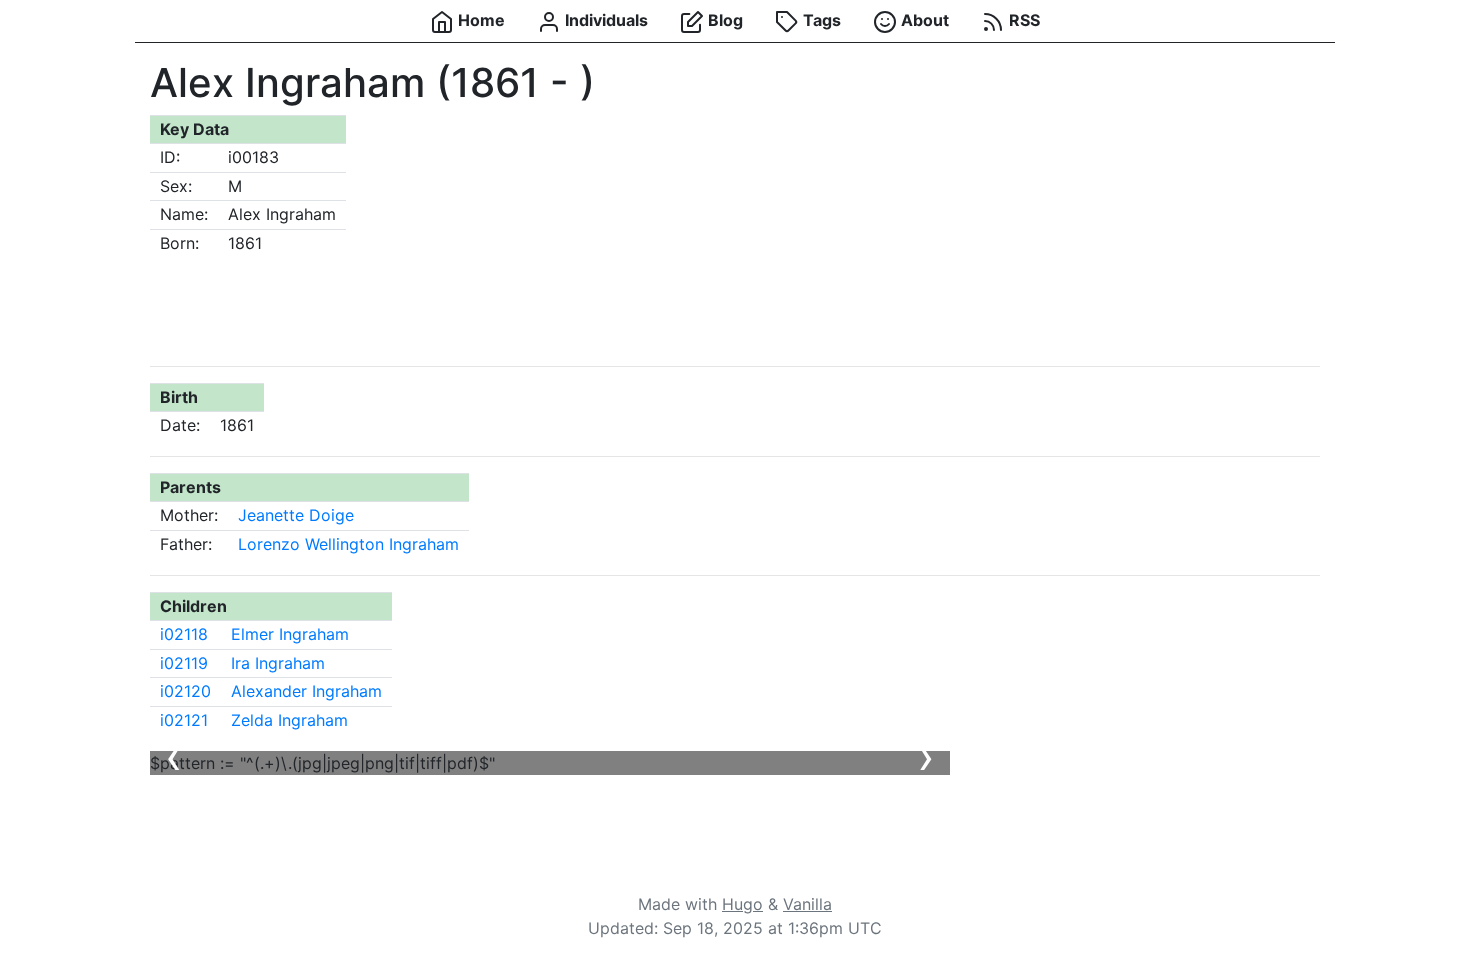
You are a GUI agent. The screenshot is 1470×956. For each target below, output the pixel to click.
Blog (723, 20)
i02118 (184, 634)
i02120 (185, 691)
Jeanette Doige (296, 515)
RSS (1022, 20)
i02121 (184, 720)
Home (479, 20)
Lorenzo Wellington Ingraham (348, 544)
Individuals (604, 20)
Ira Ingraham (278, 663)
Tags (820, 20)
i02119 (184, 663)
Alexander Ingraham (306, 691)
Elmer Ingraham (290, 634)
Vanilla (807, 904)
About (923, 20)
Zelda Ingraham (289, 720)
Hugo (742, 904)
